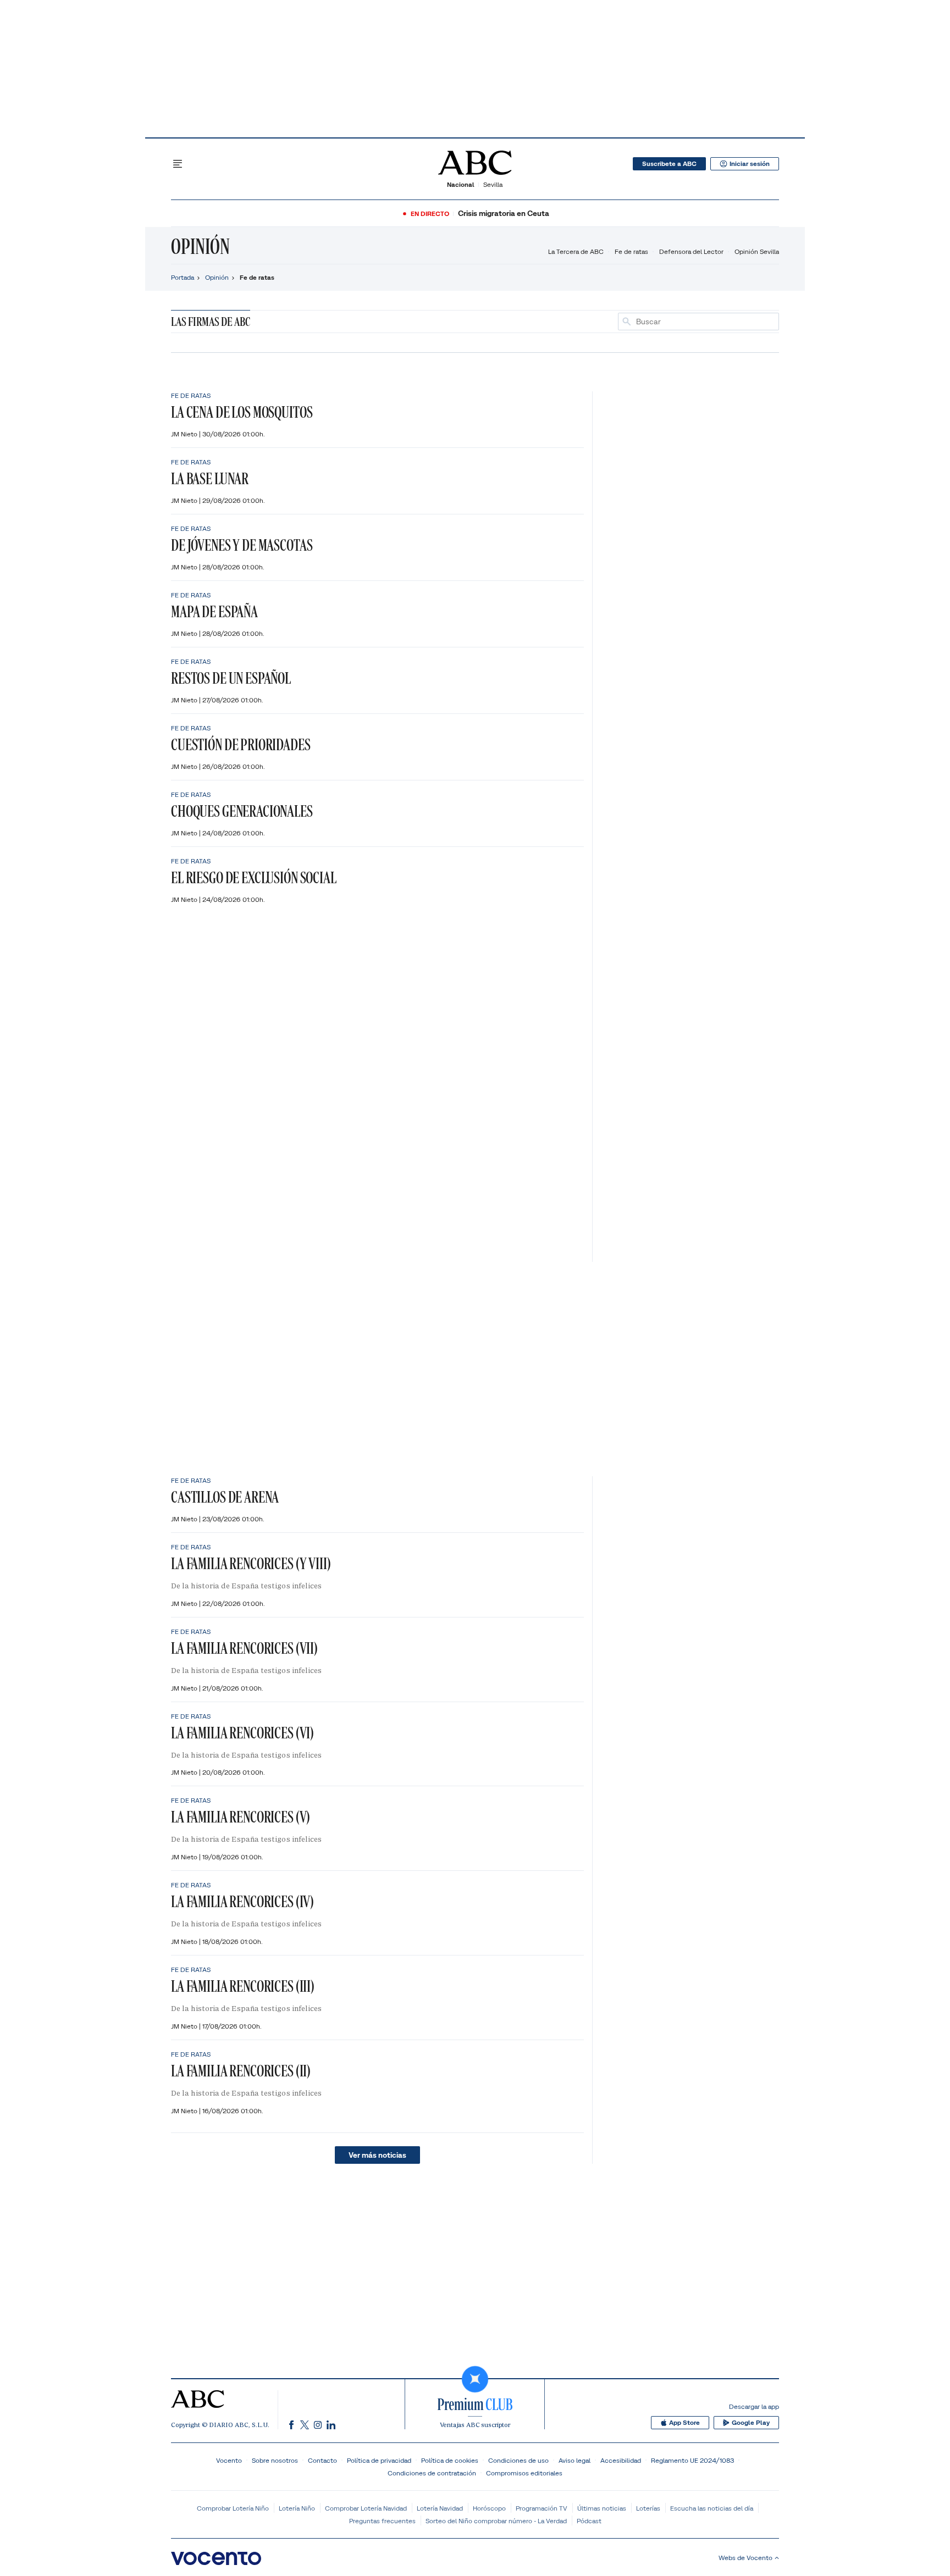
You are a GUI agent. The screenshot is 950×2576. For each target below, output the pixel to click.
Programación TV (542, 2508)
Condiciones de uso (518, 2460)
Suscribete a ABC (669, 164)
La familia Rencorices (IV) (242, 1901)
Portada (183, 277)
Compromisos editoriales (524, 2473)
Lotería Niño (297, 2508)
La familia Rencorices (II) (241, 2071)
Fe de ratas (631, 251)
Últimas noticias (602, 2508)
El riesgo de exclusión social (254, 877)
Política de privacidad (379, 2460)
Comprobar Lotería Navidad (366, 2508)
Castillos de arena (225, 1497)
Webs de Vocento (745, 2558)
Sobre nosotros (275, 2460)
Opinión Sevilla (757, 251)
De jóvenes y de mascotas (242, 545)
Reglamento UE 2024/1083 (692, 2460)
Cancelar (760, 322)
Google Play (751, 2423)
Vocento (229, 2460)
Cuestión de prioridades (241, 744)
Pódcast (589, 2521)
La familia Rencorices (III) (243, 1986)
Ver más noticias (377, 2155)
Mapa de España (214, 611)
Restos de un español (231, 678)
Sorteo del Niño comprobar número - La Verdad (496, 2521)
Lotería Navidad (440, 2508)
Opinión (200, 246)
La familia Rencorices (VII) (244, 1648)
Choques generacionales (242, 811)
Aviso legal (575, 2460)
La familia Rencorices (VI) (242, 1733)
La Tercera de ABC (576, 251)
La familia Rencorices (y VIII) (251, 1563)
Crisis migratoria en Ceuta (504, 214)
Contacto (322, 2460)
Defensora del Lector (691, 251)
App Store (684, 2423)
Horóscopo (489, 2508)
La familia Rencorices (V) (241, 1817)
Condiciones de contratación (432, 2473)
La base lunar (210, 478)
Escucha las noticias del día (712, 2508)
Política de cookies (450, 2460)
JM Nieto (185, 434)
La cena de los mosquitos (242, 412)
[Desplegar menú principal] (178, 164)
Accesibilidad (621, 2460)
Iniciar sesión (750, 164)
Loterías (648, 2508)
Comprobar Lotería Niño (233, 2508)
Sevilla (493, 184)
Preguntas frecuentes (382, 2521)
